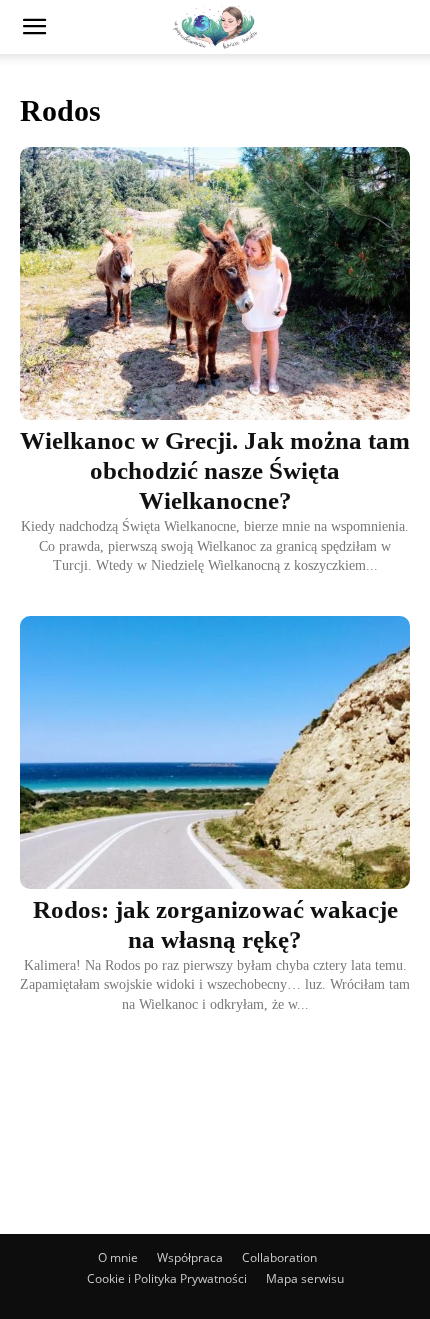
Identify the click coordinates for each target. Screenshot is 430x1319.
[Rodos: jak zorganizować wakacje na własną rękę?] (215, 752)
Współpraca (190, 1257)
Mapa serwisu (305, 1278)
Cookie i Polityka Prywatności (167, 1278)
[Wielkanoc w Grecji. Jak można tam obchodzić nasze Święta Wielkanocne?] (215, 283)
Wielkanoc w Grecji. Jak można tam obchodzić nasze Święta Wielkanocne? (215, 470)
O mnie (118, 1257)
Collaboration (279, 1257)
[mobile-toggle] (34, 27)
